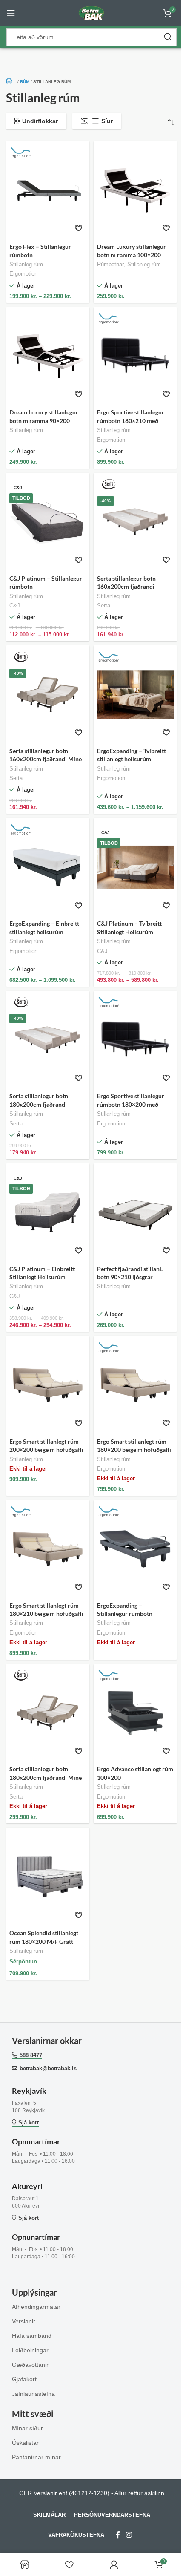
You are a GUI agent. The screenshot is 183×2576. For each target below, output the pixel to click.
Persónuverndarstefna (112, 2515)
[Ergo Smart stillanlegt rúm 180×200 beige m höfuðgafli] (135, 1385)
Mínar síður (27, 2428)
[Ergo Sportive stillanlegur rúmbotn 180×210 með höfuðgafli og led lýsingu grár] (135, 356)
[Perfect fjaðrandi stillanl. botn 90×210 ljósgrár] (135, 1213)
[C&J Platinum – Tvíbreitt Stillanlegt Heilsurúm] (135, 867)
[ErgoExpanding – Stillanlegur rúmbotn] (135, 1549)
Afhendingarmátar (36, 2307)
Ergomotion (23, 274)
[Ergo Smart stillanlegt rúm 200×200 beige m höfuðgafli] (48, 1385)
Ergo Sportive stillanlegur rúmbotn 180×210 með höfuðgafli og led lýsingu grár (135, 420)
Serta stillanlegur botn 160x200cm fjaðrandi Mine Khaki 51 (46, 759)
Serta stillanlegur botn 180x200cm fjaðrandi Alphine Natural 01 (39, 1104)
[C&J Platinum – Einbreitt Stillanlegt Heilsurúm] (48, 1213)
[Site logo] (91, 12)
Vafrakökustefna (76, 2535)
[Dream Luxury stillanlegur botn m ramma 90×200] (48, 356)
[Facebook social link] (118, 2535)
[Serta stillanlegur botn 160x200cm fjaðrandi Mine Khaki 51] (48, 695)
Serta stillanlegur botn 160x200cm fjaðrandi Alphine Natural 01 (126, 587)
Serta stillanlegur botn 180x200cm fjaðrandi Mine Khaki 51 (46, 1777)
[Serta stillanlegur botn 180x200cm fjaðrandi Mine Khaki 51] (48, 1713)
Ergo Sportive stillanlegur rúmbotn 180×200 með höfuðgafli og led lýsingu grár (135, 1104)
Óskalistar (25, 2443)
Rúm (25, 82)
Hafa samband (32, 2336)
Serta (104, 606)
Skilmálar (49, 2515)
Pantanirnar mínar (36, 2457)
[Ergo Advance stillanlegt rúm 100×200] (135, 1713)
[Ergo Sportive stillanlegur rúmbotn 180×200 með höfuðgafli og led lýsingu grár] (135, 1040)
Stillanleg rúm (26, 265)
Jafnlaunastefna (33, 2394)
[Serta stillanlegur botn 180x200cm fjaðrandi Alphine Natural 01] (48, 1040)
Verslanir (24, 2321)
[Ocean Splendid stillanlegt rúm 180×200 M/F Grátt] (48, 1877)
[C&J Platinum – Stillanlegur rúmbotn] (48, 522)
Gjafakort (24, 2379)
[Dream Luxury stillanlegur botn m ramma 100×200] (135, 190)
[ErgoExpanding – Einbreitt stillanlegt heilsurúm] (48, 867)
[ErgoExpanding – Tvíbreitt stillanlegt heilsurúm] (135, 695)
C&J (15, 606)
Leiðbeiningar (30, 2350)
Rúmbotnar (110, 265)
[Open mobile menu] (11, 13)
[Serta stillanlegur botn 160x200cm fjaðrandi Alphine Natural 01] (135, 522)
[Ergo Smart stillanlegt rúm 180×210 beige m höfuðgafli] (48, 1549)
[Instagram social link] (129, 2535)
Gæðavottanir (30, 2365)
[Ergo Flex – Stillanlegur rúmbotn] (48, 190)
